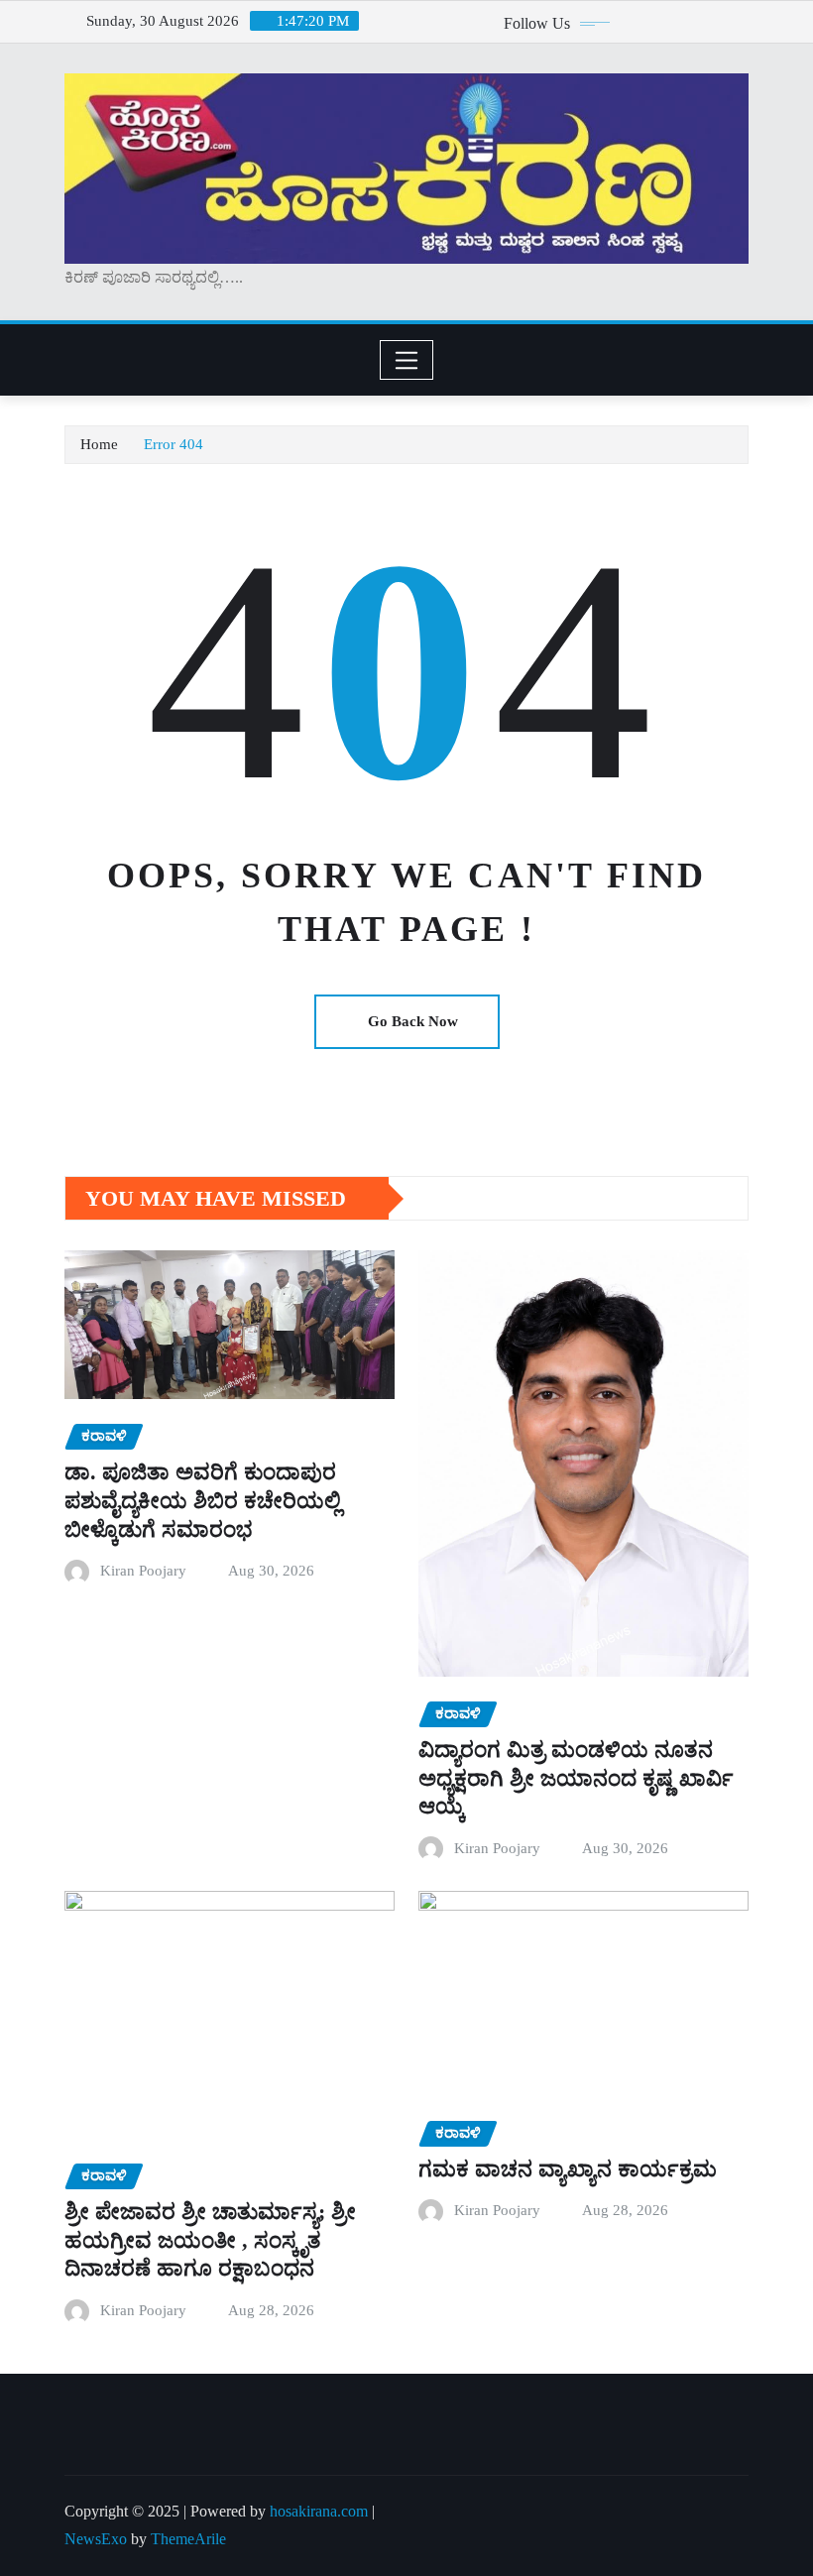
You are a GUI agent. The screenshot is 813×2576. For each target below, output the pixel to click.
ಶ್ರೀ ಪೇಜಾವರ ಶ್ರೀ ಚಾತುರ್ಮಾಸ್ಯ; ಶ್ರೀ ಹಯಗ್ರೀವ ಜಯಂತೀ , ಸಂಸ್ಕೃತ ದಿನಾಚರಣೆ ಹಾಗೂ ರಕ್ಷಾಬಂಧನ (210, 2240)
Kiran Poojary (143, 1571)
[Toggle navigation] (407, 360)
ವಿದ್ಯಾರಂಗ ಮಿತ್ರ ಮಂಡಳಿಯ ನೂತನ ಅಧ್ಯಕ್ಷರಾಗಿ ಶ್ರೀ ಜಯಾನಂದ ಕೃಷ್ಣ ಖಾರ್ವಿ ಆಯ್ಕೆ (576, 1778)
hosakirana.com (319, 2511)
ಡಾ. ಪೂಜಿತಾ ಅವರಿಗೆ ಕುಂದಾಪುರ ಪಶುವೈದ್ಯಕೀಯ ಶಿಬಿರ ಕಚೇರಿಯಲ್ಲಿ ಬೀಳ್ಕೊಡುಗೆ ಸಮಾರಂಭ (203, 1500)
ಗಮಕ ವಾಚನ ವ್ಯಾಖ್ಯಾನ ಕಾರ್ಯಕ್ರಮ (568, 2169)
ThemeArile (188, 2539)
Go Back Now (413, 1021)
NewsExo (96, 2539)
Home (99, 444)
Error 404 (174, 444)
